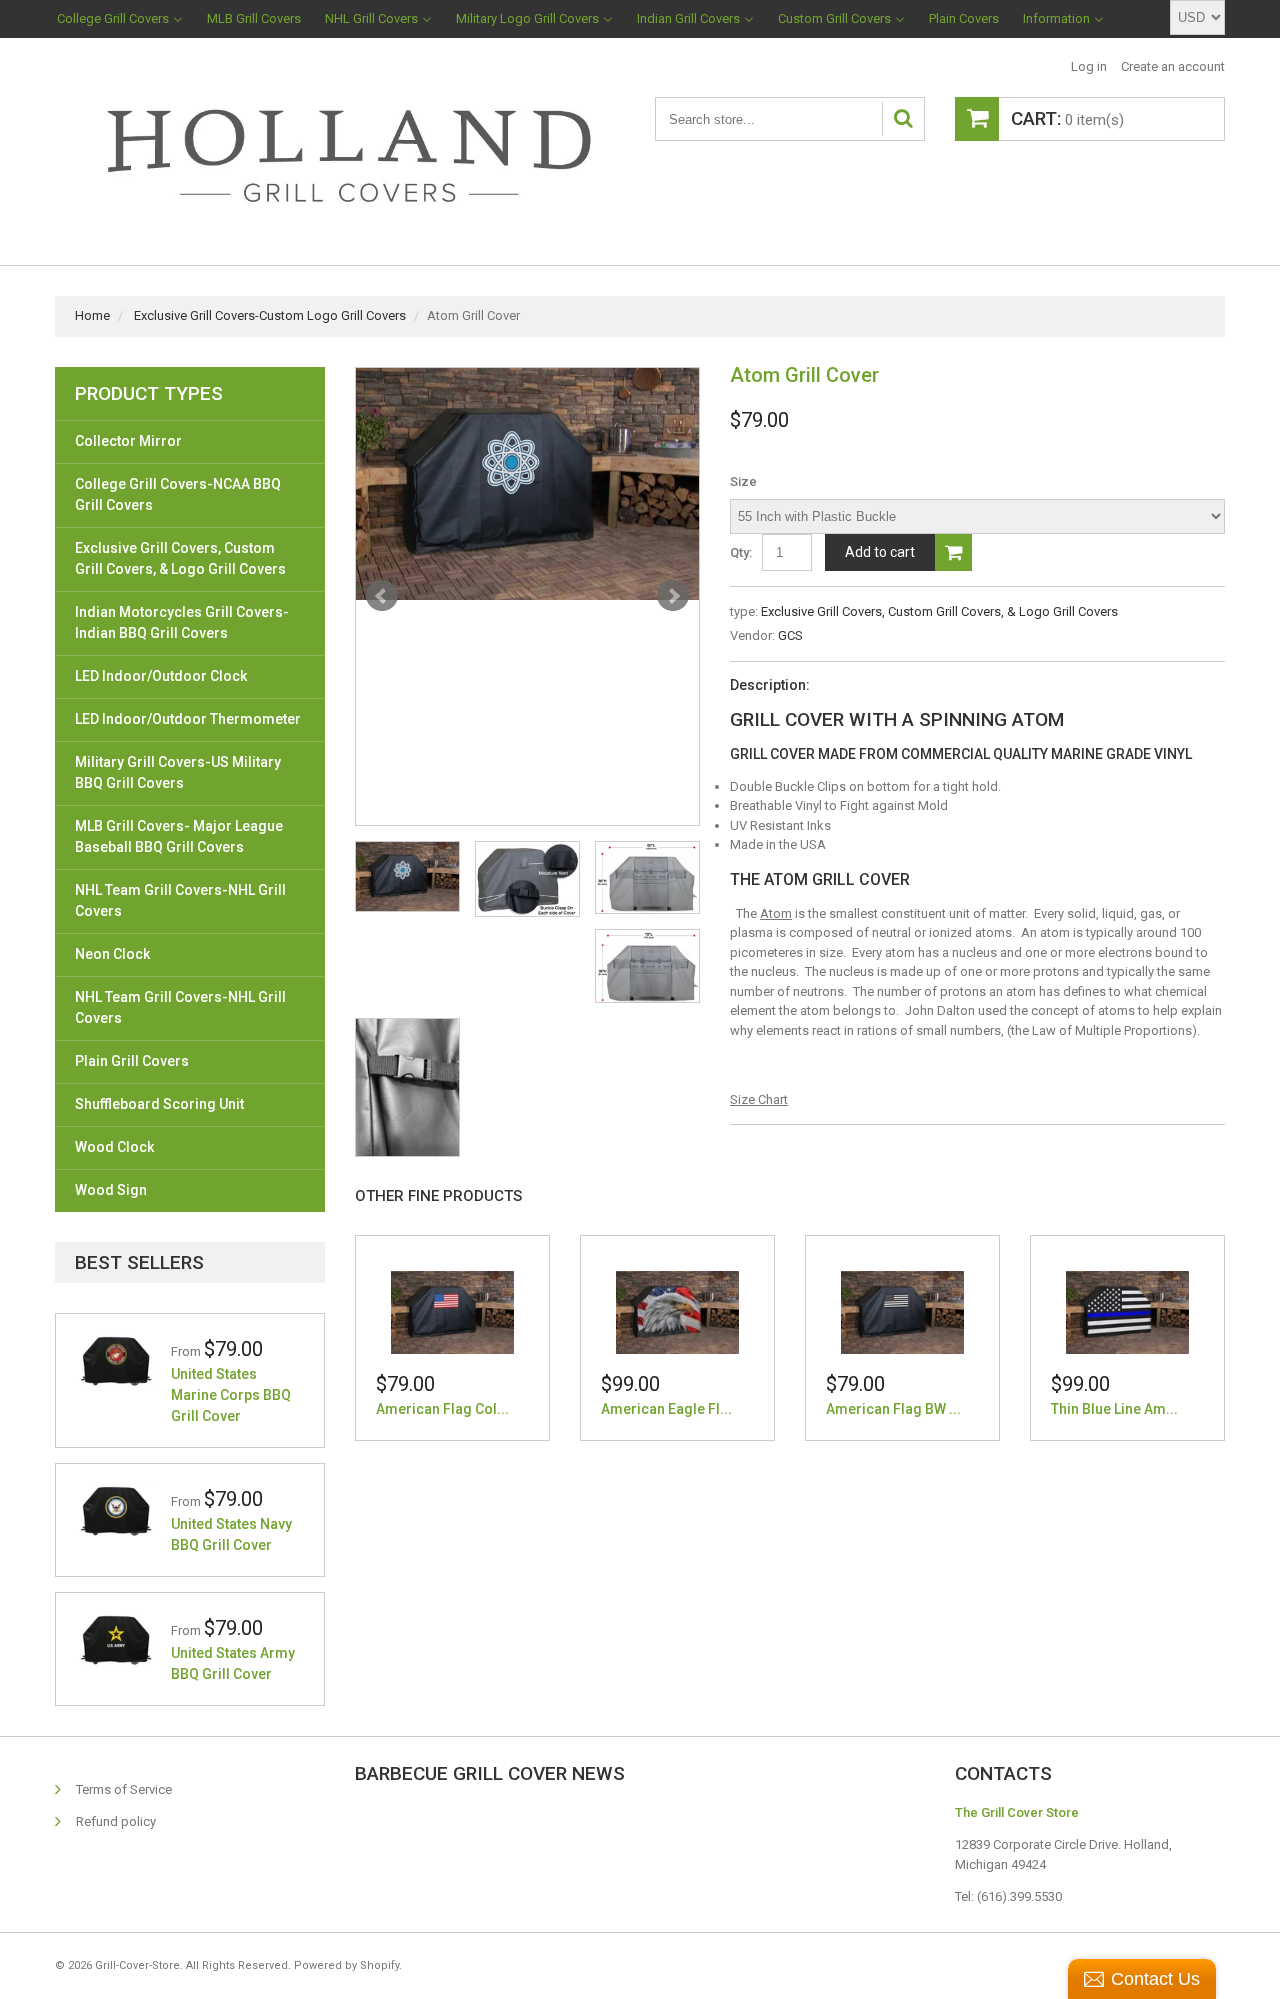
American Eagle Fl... (666, 1409)
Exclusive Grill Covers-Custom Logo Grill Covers (270, 315)
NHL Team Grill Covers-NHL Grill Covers (180, 900)
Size (743, 481)
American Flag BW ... (893, 1409)
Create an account (1173, 66)
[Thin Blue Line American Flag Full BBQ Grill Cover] (1127, 1312)
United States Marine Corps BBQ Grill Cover (231, 1395)
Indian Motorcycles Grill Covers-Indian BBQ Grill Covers (182, 622)
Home (92, 315)
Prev (382, 596)
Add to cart (880, 552)
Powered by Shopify (346, 1965)
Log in (1089, 66)
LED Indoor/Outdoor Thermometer (188, 719)
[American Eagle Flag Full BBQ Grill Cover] (677, 1312)
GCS (790, 635)
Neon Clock (112, 954)
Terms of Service (124, 1789)
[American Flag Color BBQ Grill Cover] (452, 1312)
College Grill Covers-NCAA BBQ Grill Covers (178, 494)
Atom (776, 913)
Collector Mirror (128, 441)
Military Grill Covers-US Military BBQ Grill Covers (178, 772)
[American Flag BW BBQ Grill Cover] (902, 1312)
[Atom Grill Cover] (527, 484)
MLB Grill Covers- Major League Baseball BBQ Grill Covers (179, 836)
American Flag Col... (442, 1409)
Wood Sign (111, 1190)
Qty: (741, 552)
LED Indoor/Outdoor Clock (161, 676)
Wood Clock (114, 1147)
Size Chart (759, 1099)
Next (673, 596)
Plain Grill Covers (132, 1061)
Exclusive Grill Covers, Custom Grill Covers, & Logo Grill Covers (939, 611)
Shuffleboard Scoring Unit (159, 1104)
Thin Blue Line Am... (1114, 1409)
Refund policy (116, 1821)
